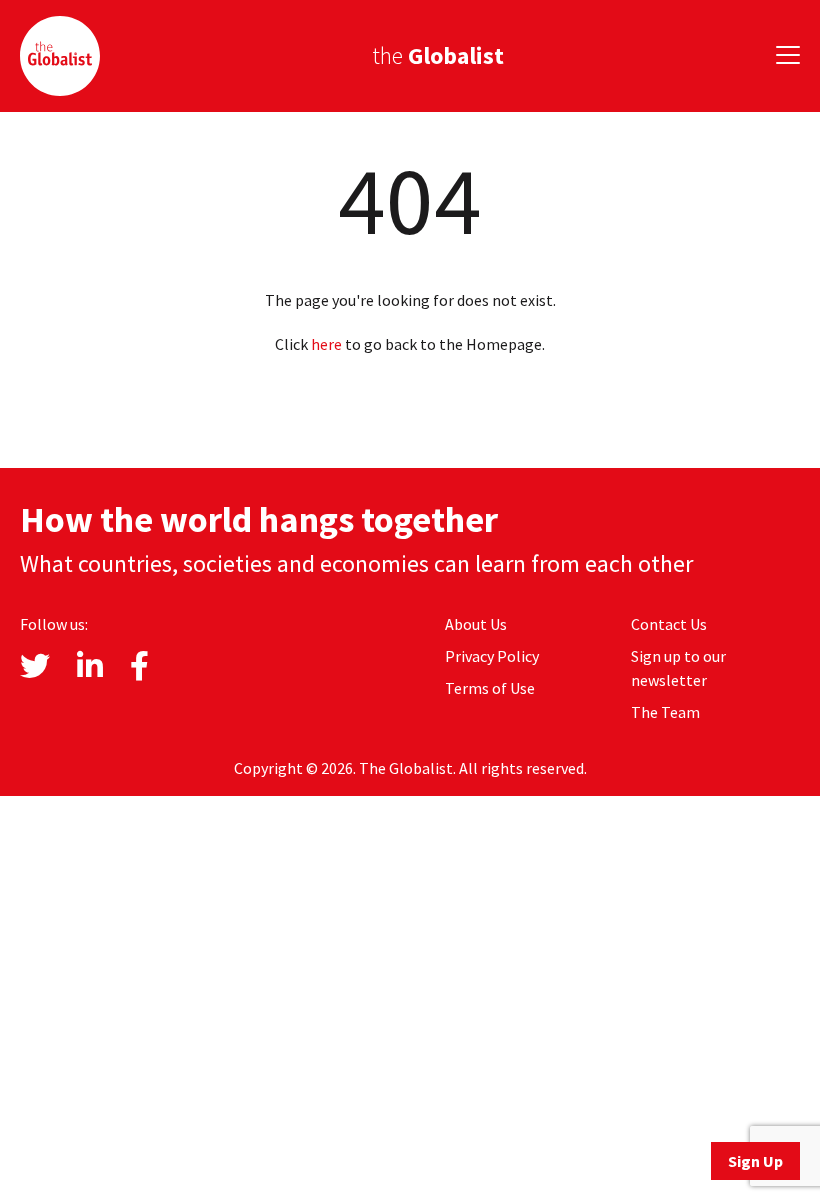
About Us (476, 624)
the (438, 55)
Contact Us (669, 624)
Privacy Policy (492, 656)
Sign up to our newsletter (678, 668)
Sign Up (755, 1161)
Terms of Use (490, 688)
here (326, 344)
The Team (665, 712)
